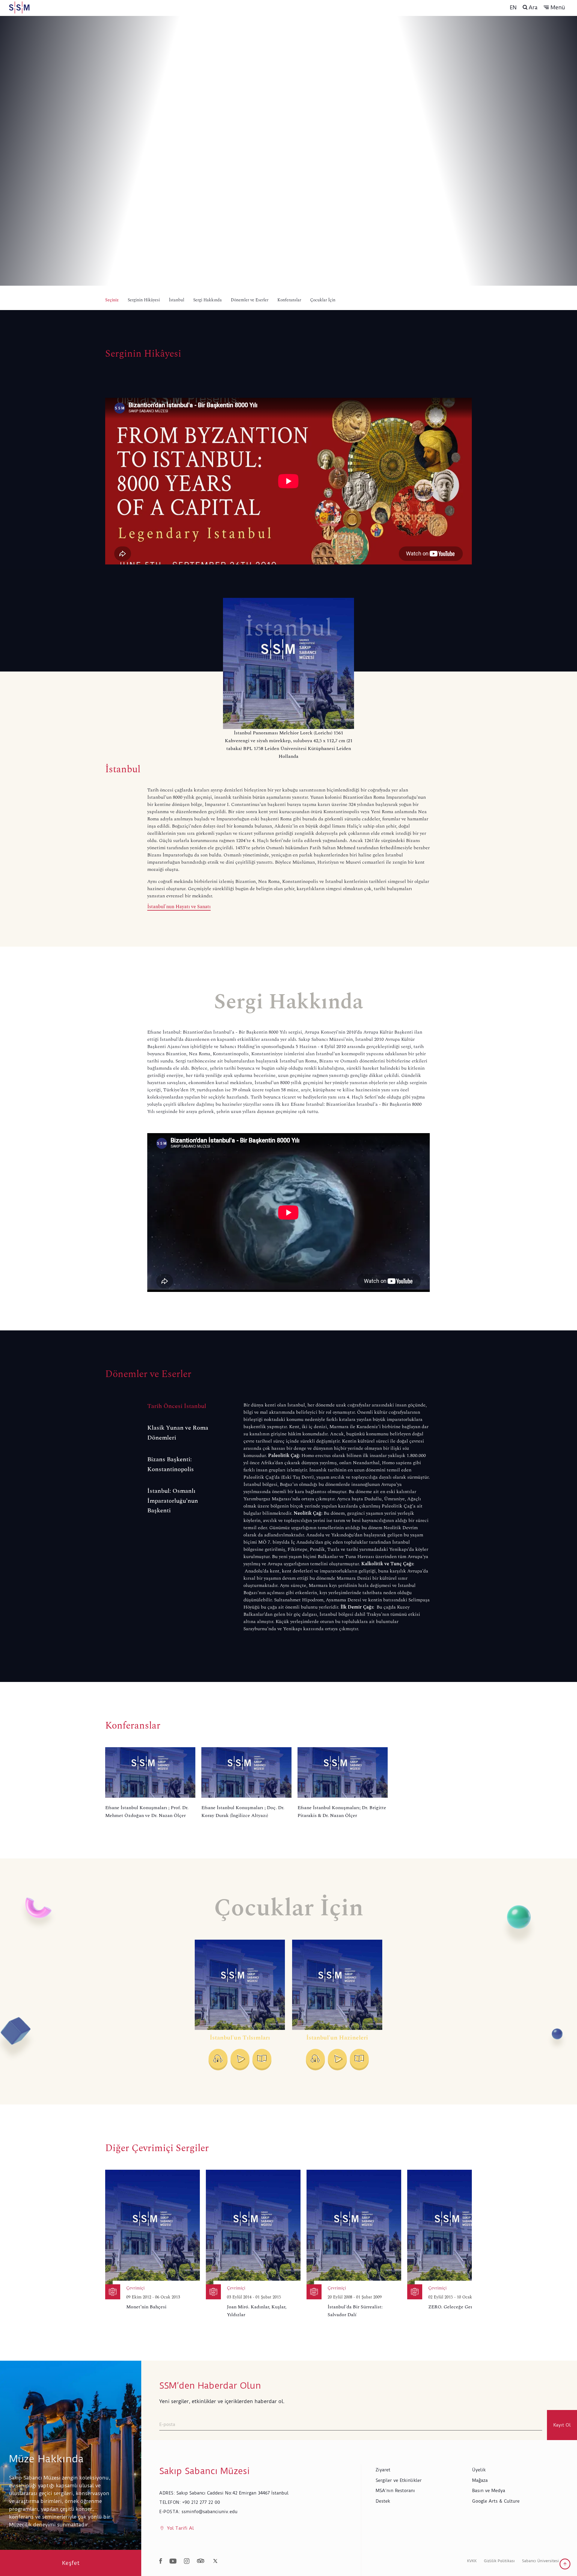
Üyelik (479, 2470)
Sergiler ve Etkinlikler (399, 2480)
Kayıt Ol (562, 2425)
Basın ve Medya (489, 2491)
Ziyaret (383, 2470)
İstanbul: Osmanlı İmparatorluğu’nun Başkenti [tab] (173, 1501)
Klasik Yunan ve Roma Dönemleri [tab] (178, 1433)
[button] (554, 8)
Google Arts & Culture (496, 2501)
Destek (383, 2501)
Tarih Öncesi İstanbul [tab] (177, 1406)
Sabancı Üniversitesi (540, 2561)
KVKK (472, 2561)
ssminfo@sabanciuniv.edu (209, 2512)
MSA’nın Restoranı (395, 2491)
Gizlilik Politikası (499, 2561)
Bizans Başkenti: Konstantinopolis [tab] (171, 1464)
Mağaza (480, 2480)
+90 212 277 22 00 (201, 2502)
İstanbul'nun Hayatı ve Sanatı (179, 907)
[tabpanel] (337, 1517)
